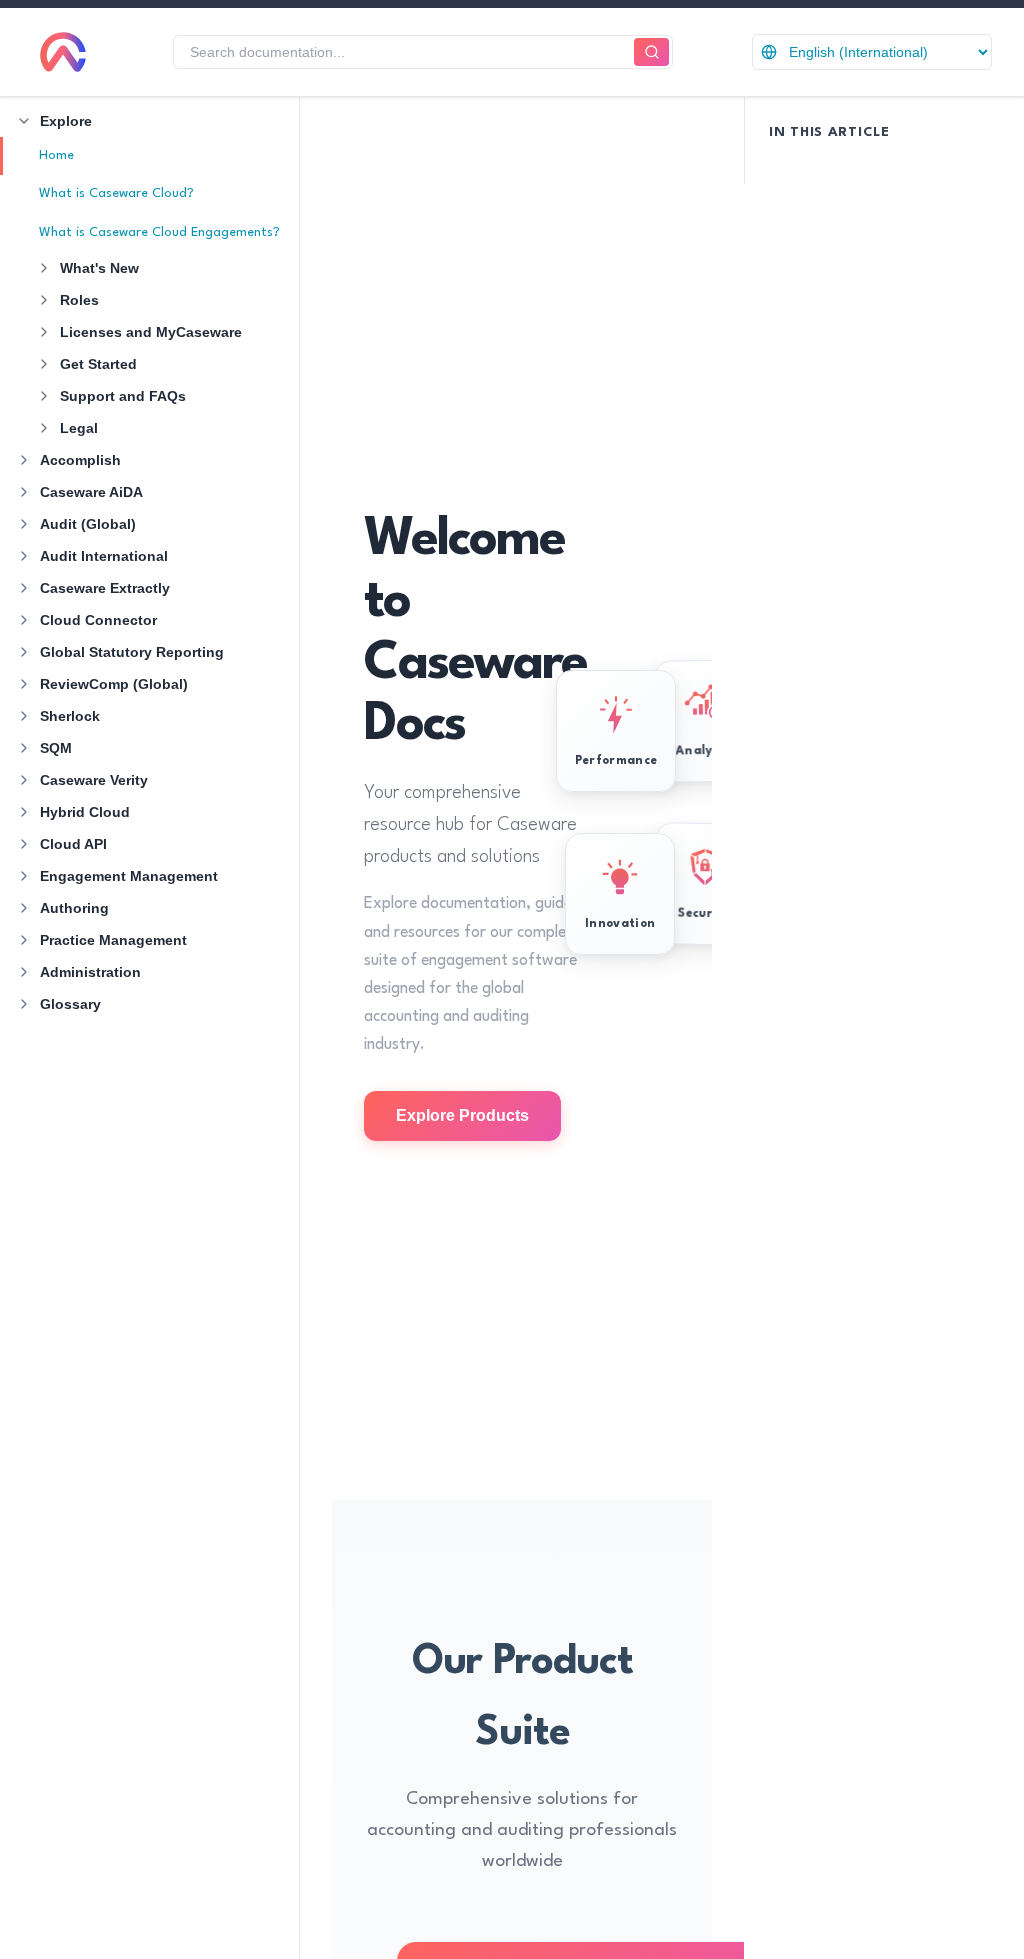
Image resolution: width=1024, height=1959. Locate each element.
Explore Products (462, 1115)
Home (56, 155)
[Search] (651, 52)
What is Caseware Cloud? (116, 193)
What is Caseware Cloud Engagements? (159, 232)
